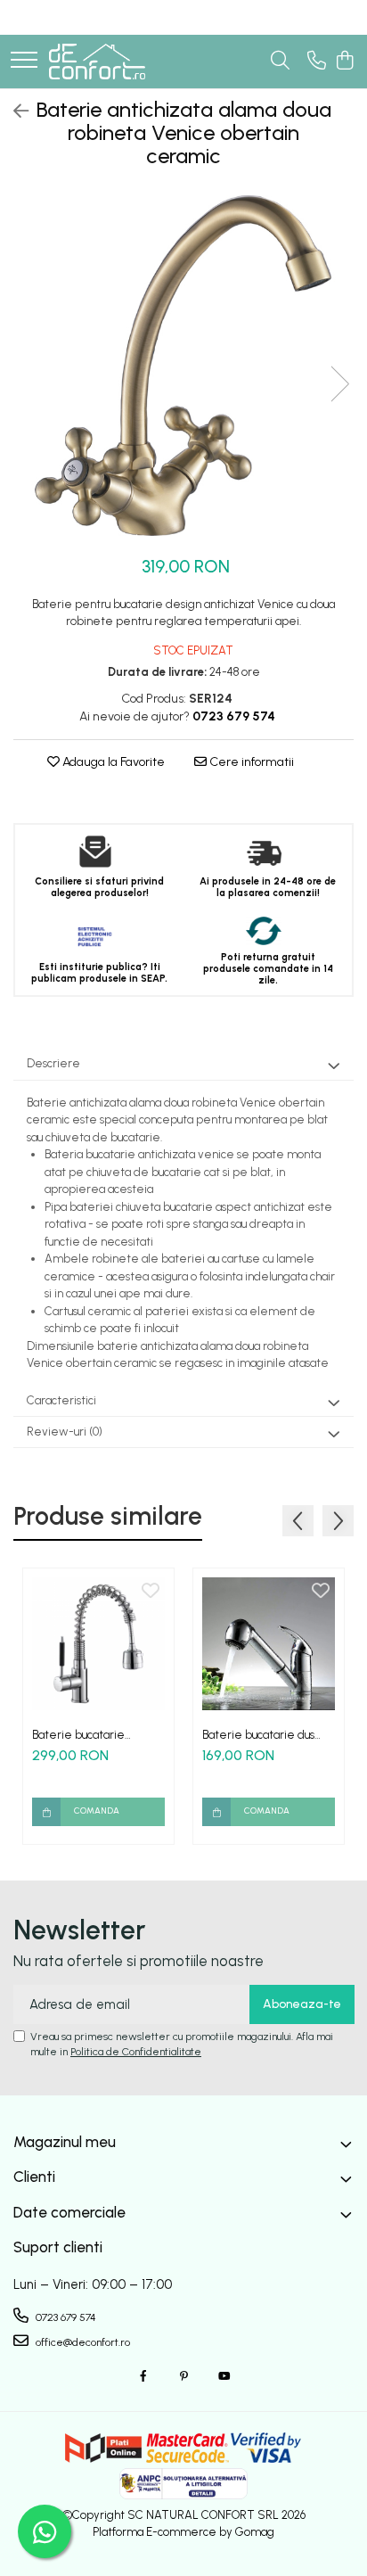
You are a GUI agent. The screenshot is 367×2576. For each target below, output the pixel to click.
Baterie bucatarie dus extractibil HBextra (258, 1735)
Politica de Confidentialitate (136, 2052)
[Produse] (24, 61)
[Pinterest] (183, 2377)
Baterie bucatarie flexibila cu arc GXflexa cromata (91, 1735)
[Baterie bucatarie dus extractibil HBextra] (269, 1644)
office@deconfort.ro (82, 2342)
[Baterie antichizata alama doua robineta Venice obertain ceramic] (183, 366)
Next (339, 384)
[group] (183, 366)
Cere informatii (250, 762)
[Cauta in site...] (280, 62)
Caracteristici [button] (61, 1400)
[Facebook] (143, 2377)
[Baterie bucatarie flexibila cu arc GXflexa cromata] (98, 1644)
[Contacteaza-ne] (317, 62)
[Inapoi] (13, 111)
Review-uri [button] (65, 1432)
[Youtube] (224, 2377)
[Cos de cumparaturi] (344, 62)
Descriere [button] (53, 1063)
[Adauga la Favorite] (151, 1592)
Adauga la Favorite (112, 762)
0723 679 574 (65, 2317)
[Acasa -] (97, 62)
